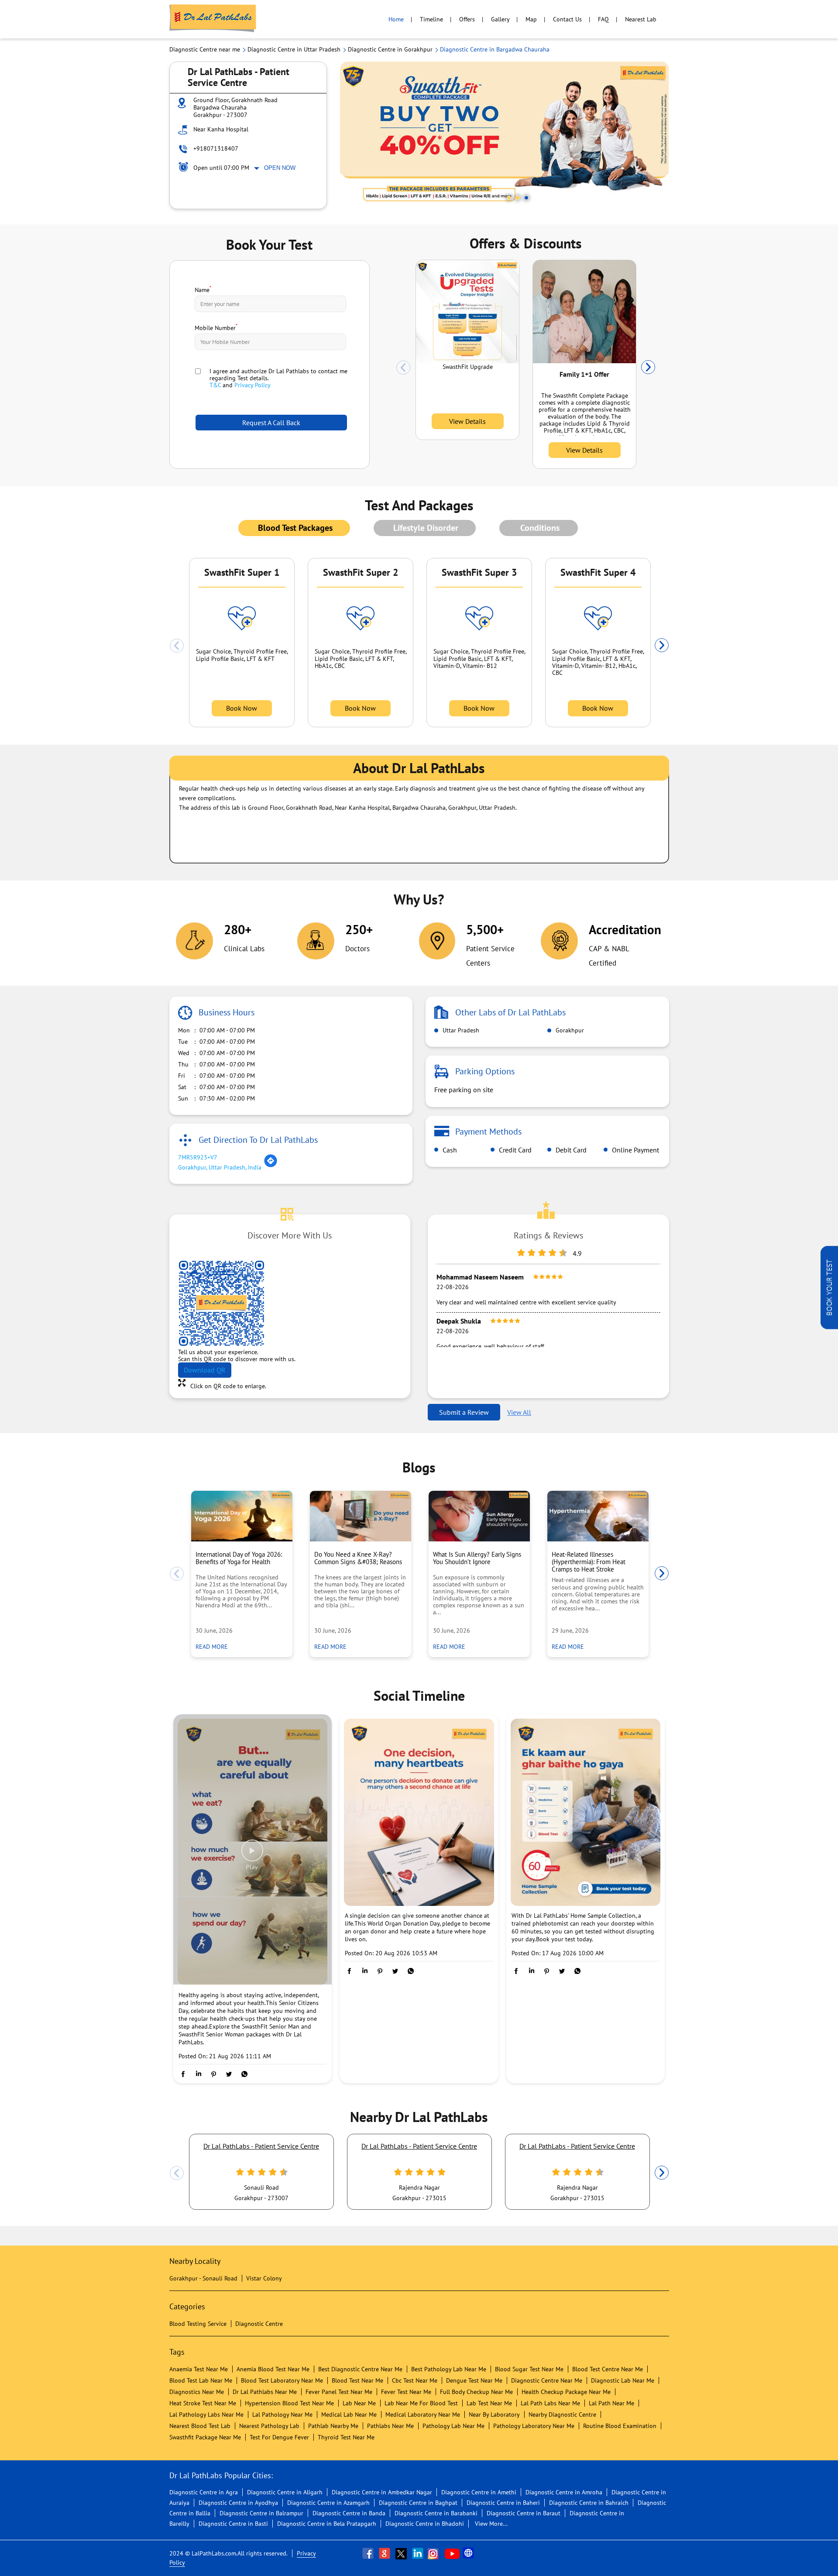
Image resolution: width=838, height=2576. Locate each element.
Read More (214, 1646)
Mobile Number (216, 327)
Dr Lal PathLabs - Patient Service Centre (261, 2146)
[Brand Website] (469, 2553)
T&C (215, 385)
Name (203, 289)
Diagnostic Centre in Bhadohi (425, 2524)
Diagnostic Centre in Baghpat (418, 2503)
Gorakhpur (569, 1030)
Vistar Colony (264, 2278)
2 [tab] (518, 198)
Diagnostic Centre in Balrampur (261, 2513)
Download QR (205, 1370)
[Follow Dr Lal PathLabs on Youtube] (452, 2553)
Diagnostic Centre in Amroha (564, 2492)
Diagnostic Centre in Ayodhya (238, 2503)
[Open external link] (829, 1327)
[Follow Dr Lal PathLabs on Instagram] (435, 2553)
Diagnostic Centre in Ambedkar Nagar (382, 2492)
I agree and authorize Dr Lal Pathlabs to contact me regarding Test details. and (278, 378)
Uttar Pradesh (460, 1030)
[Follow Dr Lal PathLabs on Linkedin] (419, 2553)
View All (519, 1412)
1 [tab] (509, 198)
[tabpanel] (505, 135)
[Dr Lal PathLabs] (213, 19)
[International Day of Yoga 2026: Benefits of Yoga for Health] (242, 1516)
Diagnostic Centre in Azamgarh (328, 2503)
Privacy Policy (252, 385)
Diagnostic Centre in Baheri (503, 2503)
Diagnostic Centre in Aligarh (285, 2492)
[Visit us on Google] (385, 2553)
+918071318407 (216, 148)
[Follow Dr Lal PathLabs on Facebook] (369, 2553)
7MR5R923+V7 (198, 1157)
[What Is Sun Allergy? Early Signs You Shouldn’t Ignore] (479, 1516)
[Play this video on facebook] (252, 1855)
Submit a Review (464, 1412)
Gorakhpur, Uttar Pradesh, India (220, 1167)
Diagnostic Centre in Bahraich (589, 2503)
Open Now (280, 168)
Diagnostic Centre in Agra (204, 2492)
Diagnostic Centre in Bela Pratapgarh (327, 2524)
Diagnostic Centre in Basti (233, 2524)
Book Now (242, 708)
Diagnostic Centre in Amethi (479, 2492)
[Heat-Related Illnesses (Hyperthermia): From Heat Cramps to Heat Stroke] (598, 1516)
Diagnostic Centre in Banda (349, 2513)
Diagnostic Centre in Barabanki (436, 2513)
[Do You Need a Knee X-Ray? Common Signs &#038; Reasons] (361, 1516)
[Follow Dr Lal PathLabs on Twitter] (402, 2553)
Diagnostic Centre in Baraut (524, 2513)
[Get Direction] (271, 1166)
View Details (467, 421)
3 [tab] (526, 198)
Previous (403, 368)
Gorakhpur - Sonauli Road (203, 2278)
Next (648, 368)
